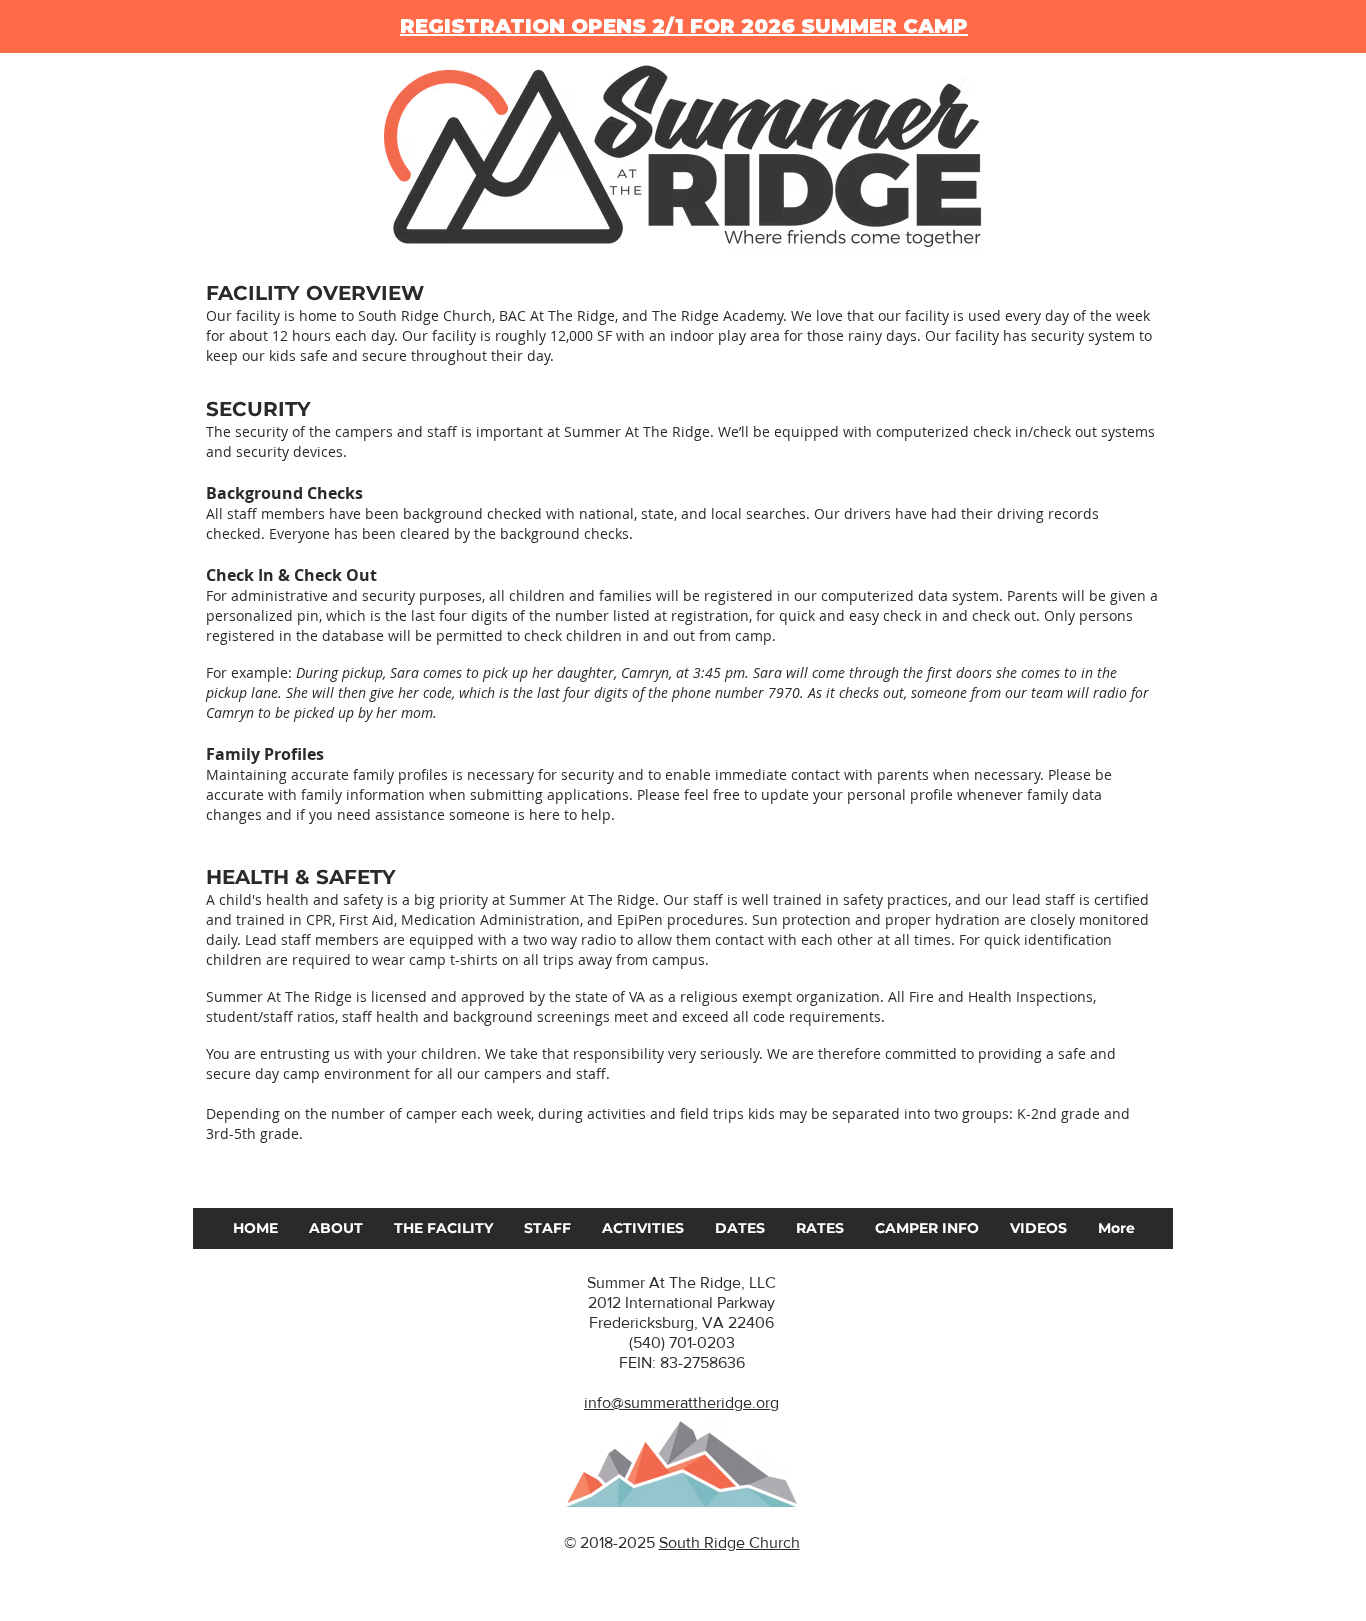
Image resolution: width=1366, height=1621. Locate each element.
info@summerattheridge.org (681, 1402)
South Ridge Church (729, 1542)
